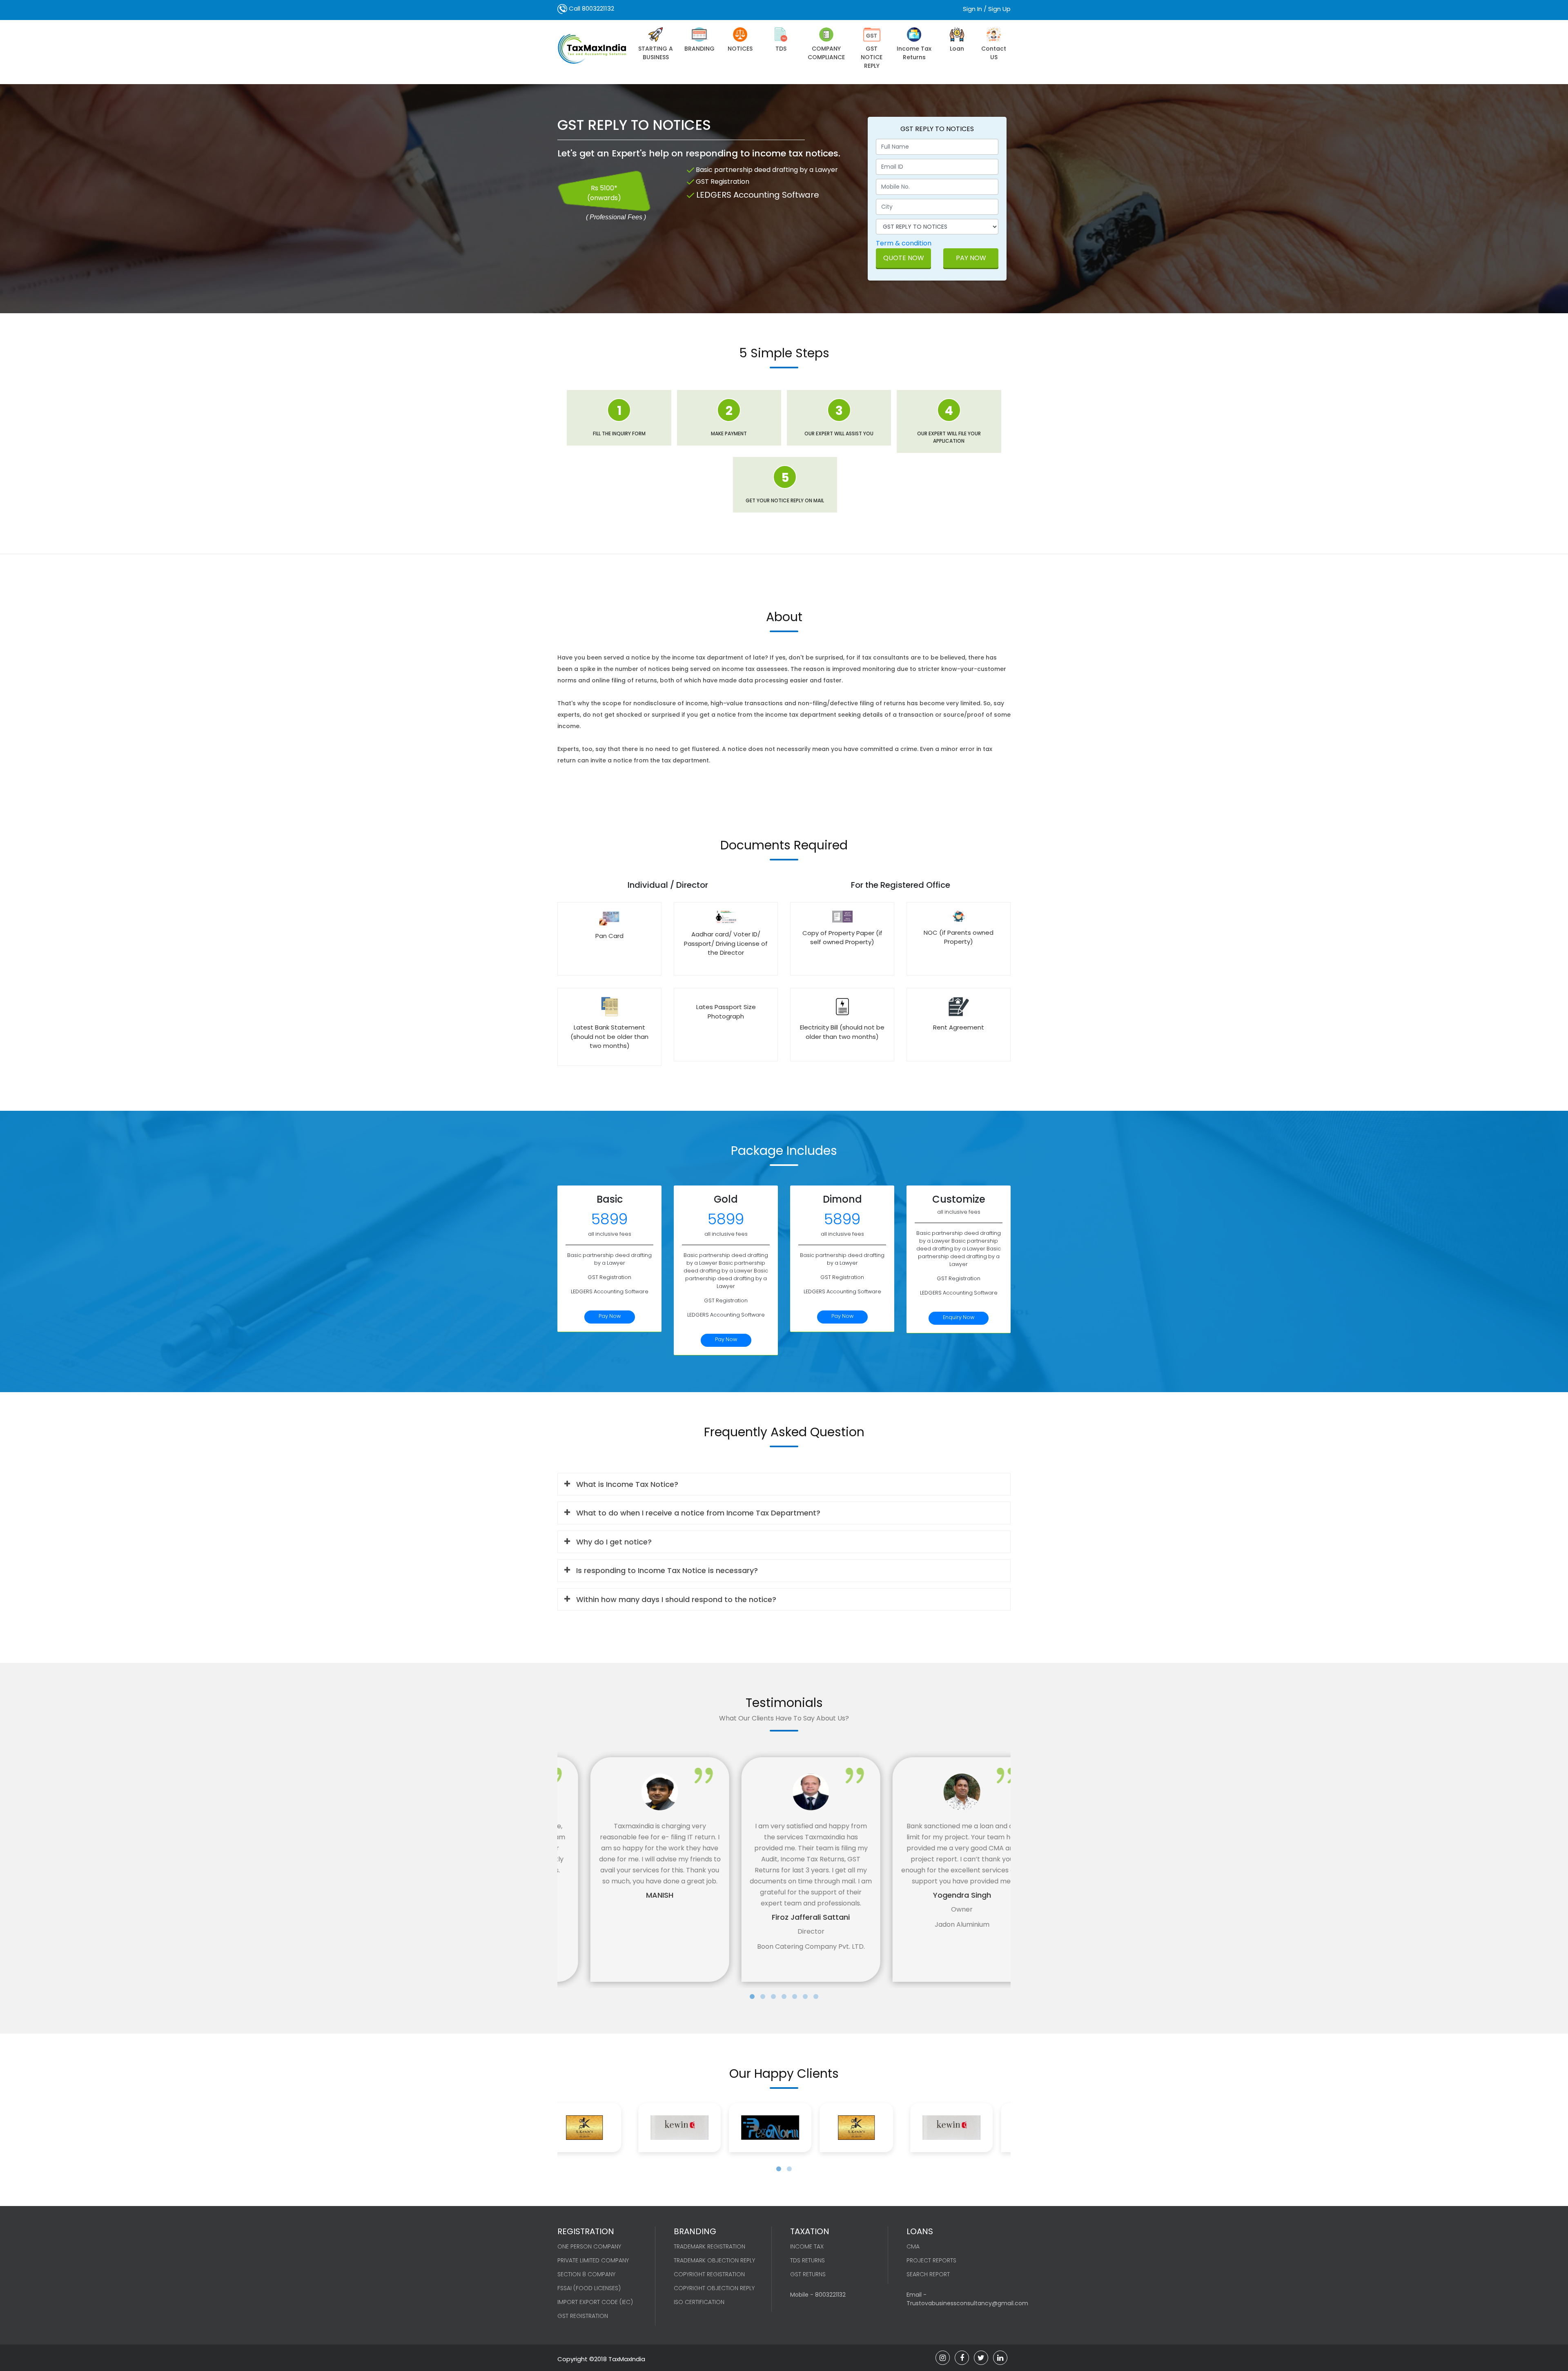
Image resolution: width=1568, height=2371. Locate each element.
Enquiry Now (959, 1317)
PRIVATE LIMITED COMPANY (593, 2260)
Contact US (994, 53)
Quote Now (904, 258)
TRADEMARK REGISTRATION (709, 2246)
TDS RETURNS (807, 2260)
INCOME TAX (807, 2246)
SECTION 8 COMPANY (586, 2274)
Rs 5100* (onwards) (604, 193)
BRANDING (699, 49)
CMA (913, 2246)
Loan (957, 49)
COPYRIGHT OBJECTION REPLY (714, 2288)
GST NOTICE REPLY (872, 57)
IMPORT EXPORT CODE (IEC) (595, 2302)
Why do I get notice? (614, 1542)
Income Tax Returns (914, 53)
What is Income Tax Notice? (627, 1484)
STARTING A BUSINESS (656, 53)
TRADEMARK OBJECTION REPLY (714, 2260)
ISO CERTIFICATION (699, 2302)
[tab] (784, 1484)
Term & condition (904, 243)
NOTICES (740, 49)
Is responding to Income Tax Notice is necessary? (667, 1570)
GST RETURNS (808, 2274)
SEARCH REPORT (928, 2274)
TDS (781, 49)
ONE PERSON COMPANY (589, 2246)
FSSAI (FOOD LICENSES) (589, 2288)
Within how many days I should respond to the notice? (676, 1599)
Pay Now (971, 258)
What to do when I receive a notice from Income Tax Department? (698, 1513)
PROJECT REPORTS (931, 2260)
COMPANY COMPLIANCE (826, 53)
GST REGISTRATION (583, 2316)
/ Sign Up (997, 9)
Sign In (972, 9)
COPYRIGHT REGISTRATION (709, 2274)
